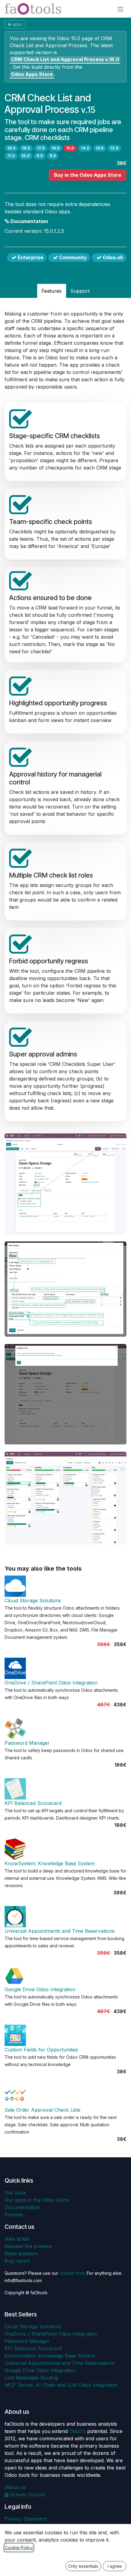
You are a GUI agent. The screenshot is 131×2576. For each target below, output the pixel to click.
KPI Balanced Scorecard (33, 1803)
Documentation (29, 221)
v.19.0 (65, 59)
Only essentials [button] (83, 2566)
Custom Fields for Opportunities (41, 2050)
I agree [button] (115, 2566)
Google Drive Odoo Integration (40, 1989)
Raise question (21, 2253)
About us (15, 2487)
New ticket (17, 2239)
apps (18, 24)
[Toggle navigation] (120, 9)
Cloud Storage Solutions (33, 1600)
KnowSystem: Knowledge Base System (50, 1863)
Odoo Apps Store (32, 74)
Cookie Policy (19, 2548)
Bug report (17, 2261)
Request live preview (28, 2246)
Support (80, 291)
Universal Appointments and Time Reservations (60, 1931)
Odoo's (77, 2431)
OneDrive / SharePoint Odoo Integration (51, 1683)
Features (51, 291)
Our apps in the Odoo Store (37, 2200)
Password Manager (27, 1743)
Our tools (15, 2193)
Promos (14, 2215)
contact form (72, 2273)
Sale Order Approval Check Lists (42, 2110)
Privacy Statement (26, 2519)
